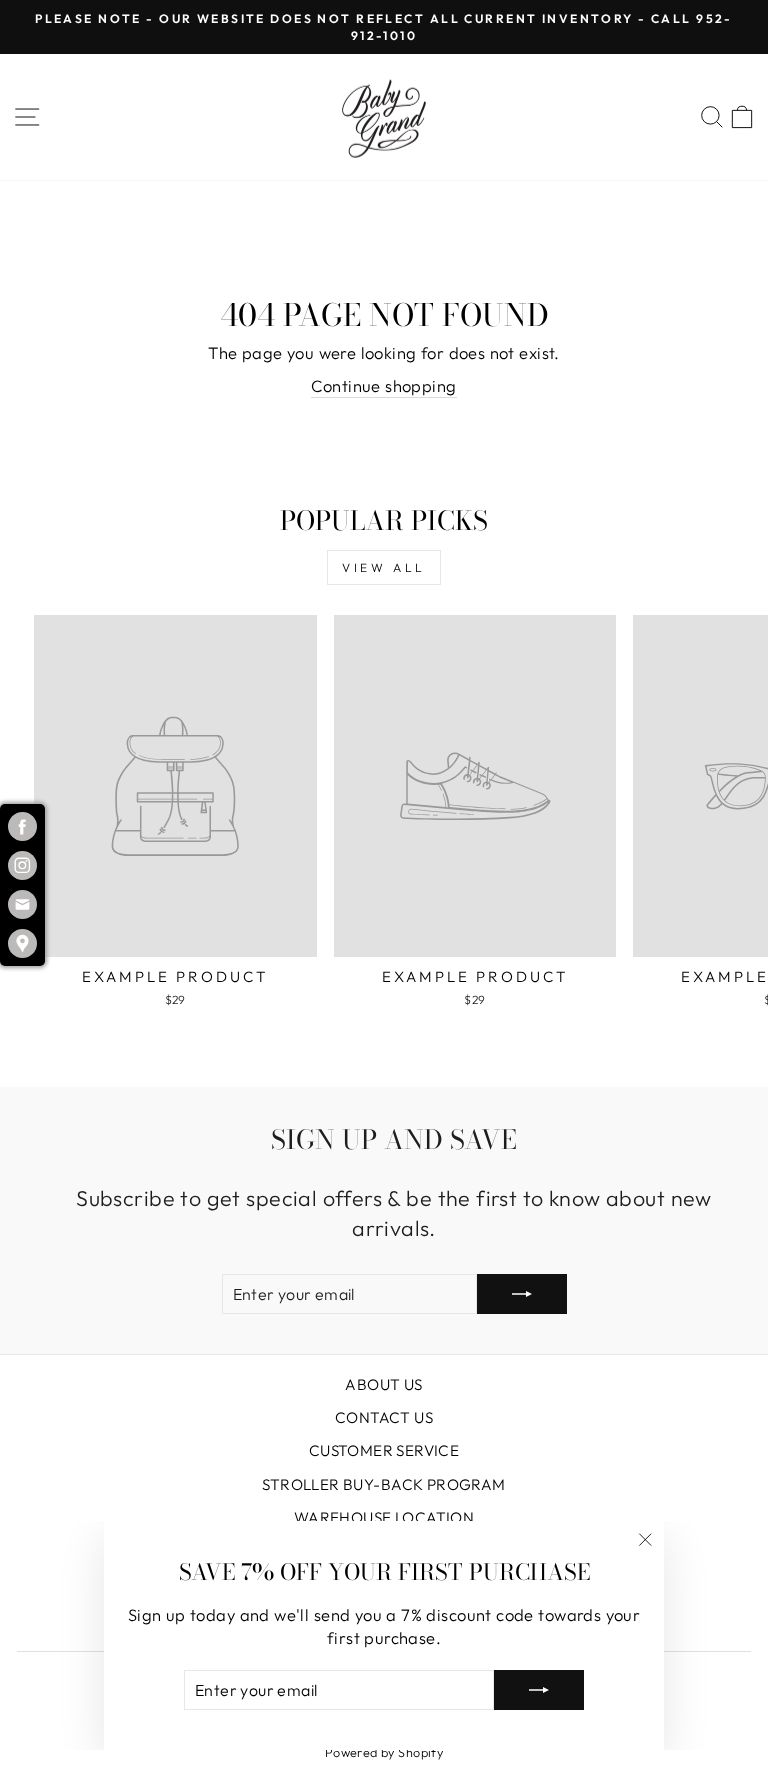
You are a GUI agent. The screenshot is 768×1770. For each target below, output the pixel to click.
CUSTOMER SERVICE (384, 1450)
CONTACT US (384, 1417)
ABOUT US (383, 1384)
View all (384, 567)
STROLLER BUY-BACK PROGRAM (383, 1484)
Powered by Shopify (384, 1752)
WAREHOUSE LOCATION (384, 1517)
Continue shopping (383, 385)
